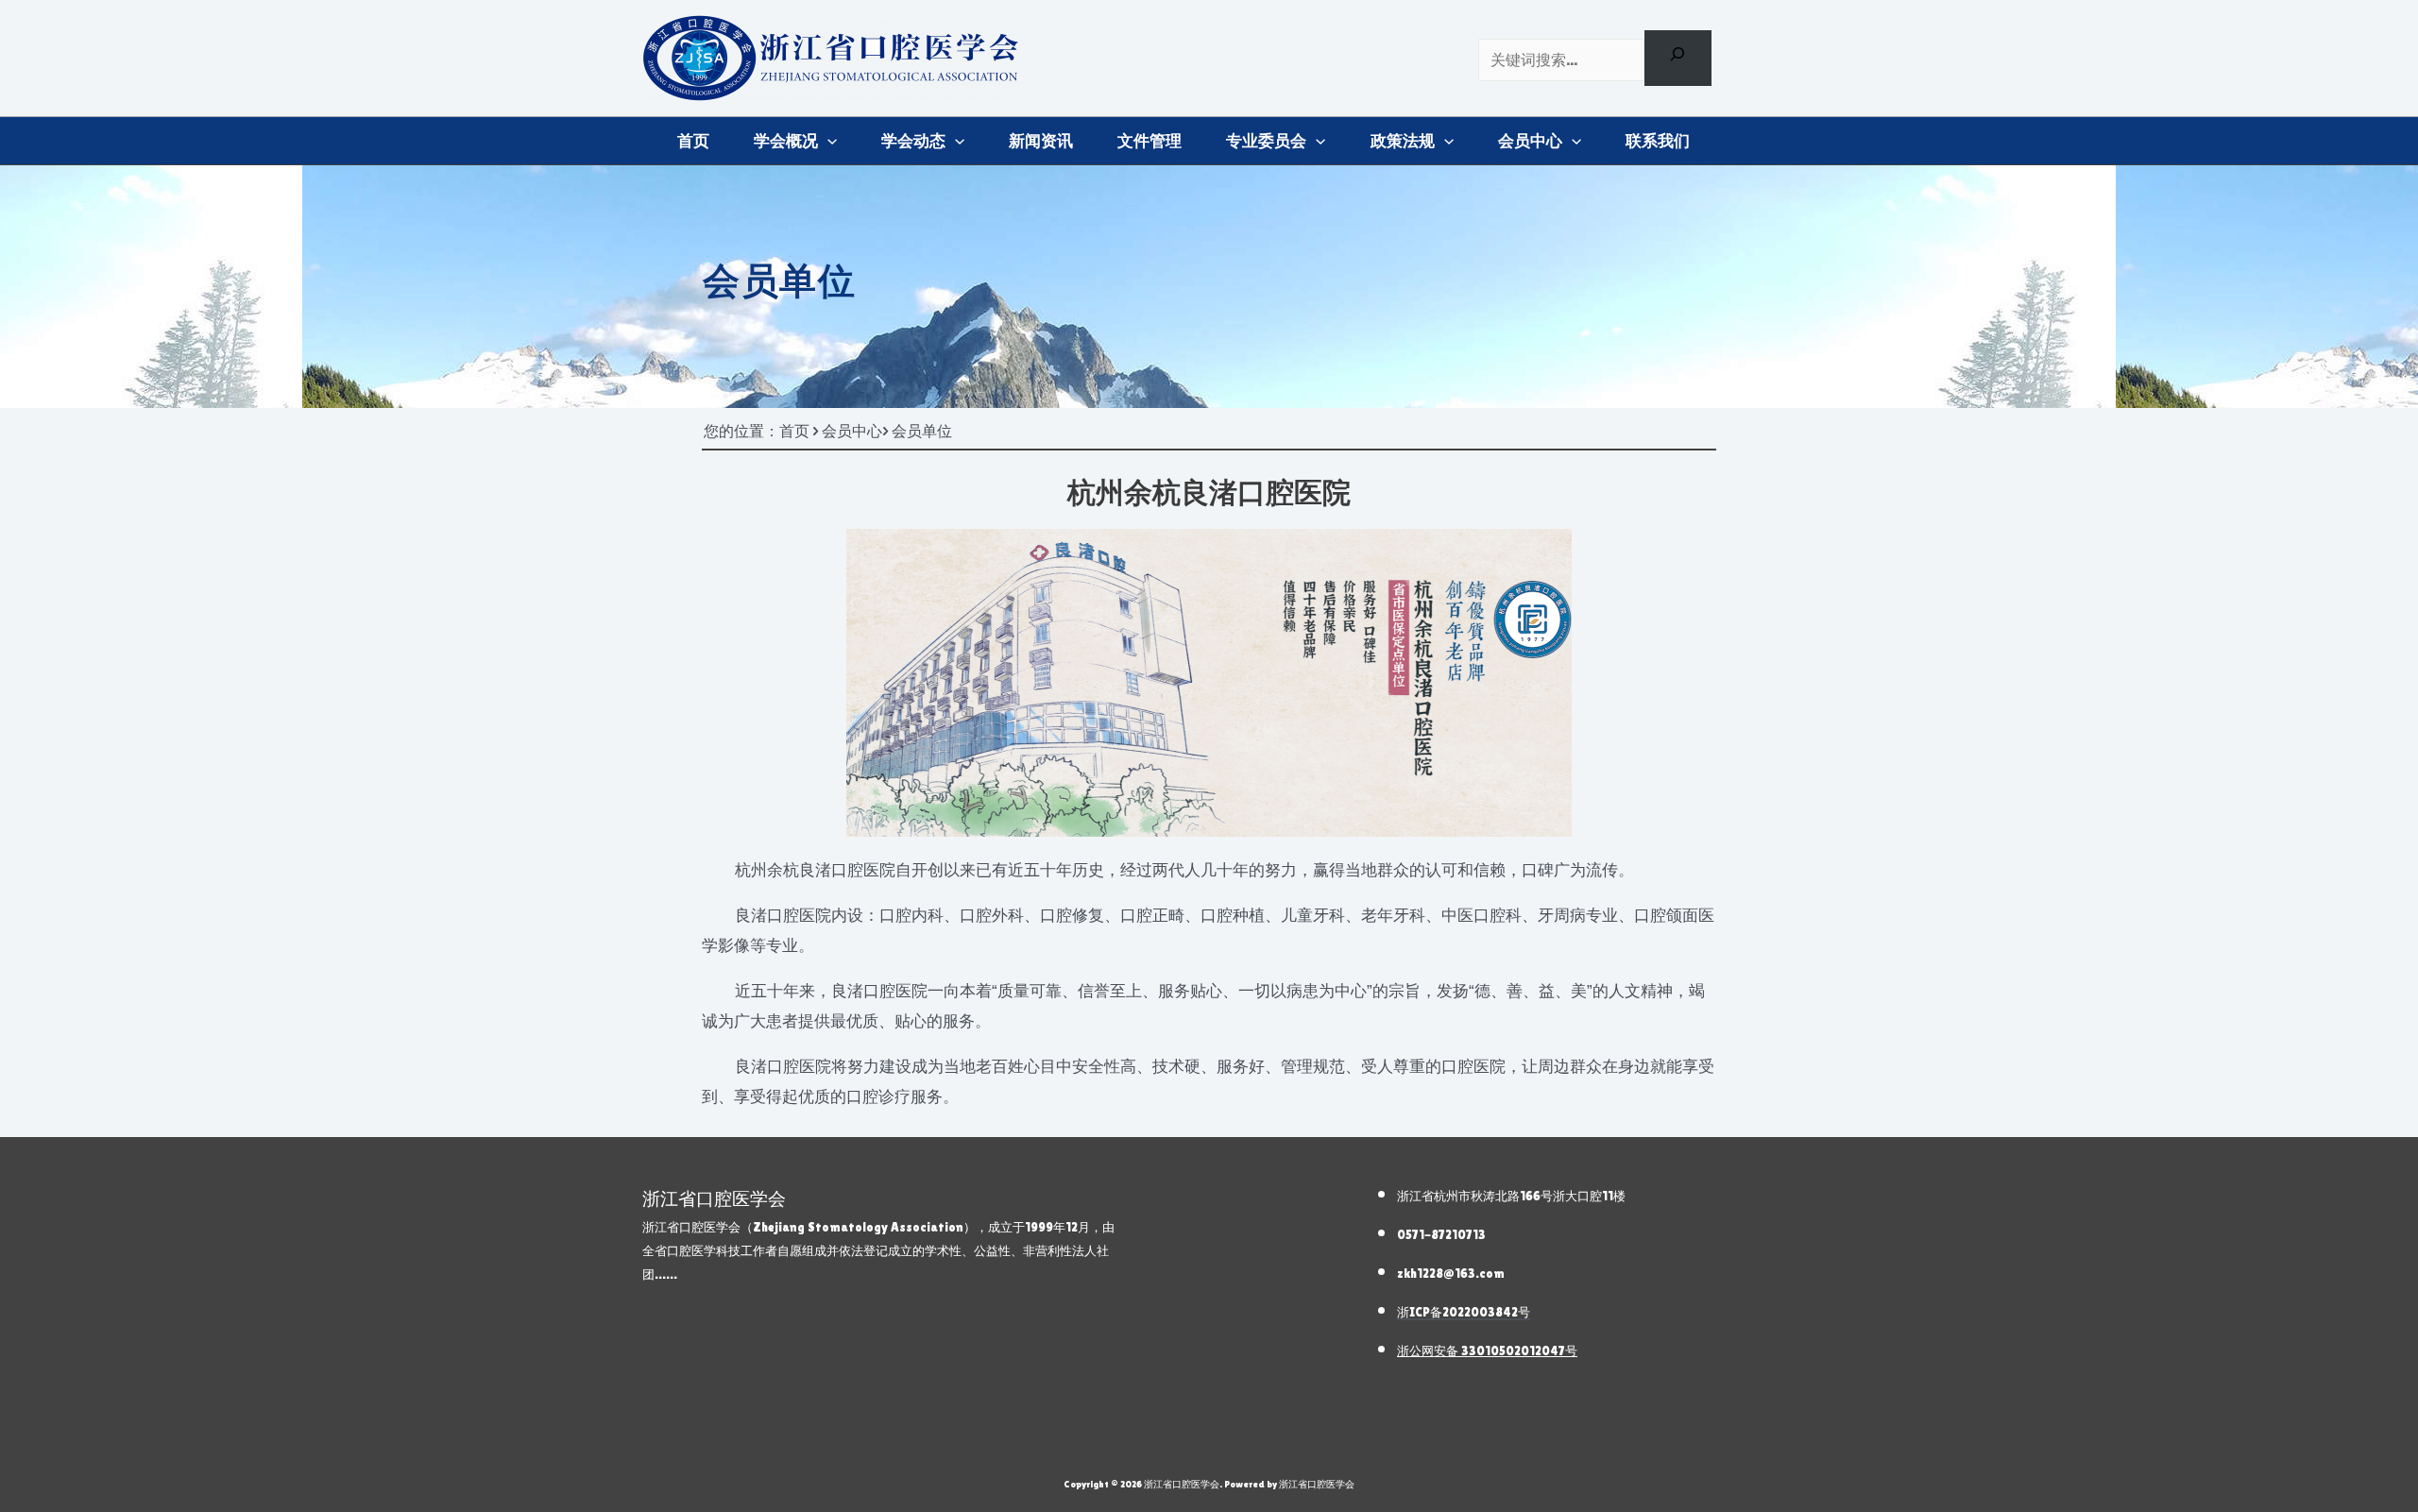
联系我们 (1658, 141)
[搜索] (1678, 58)
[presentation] (827, 141)
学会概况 (786, 141)
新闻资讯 (1041, 141)
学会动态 (913, 141)
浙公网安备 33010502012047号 (1487, 1351)
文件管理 (1149, 141)
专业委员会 (1266, 141)
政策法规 (1403, 141)
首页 (693, 141)
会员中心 (1530, 141)
